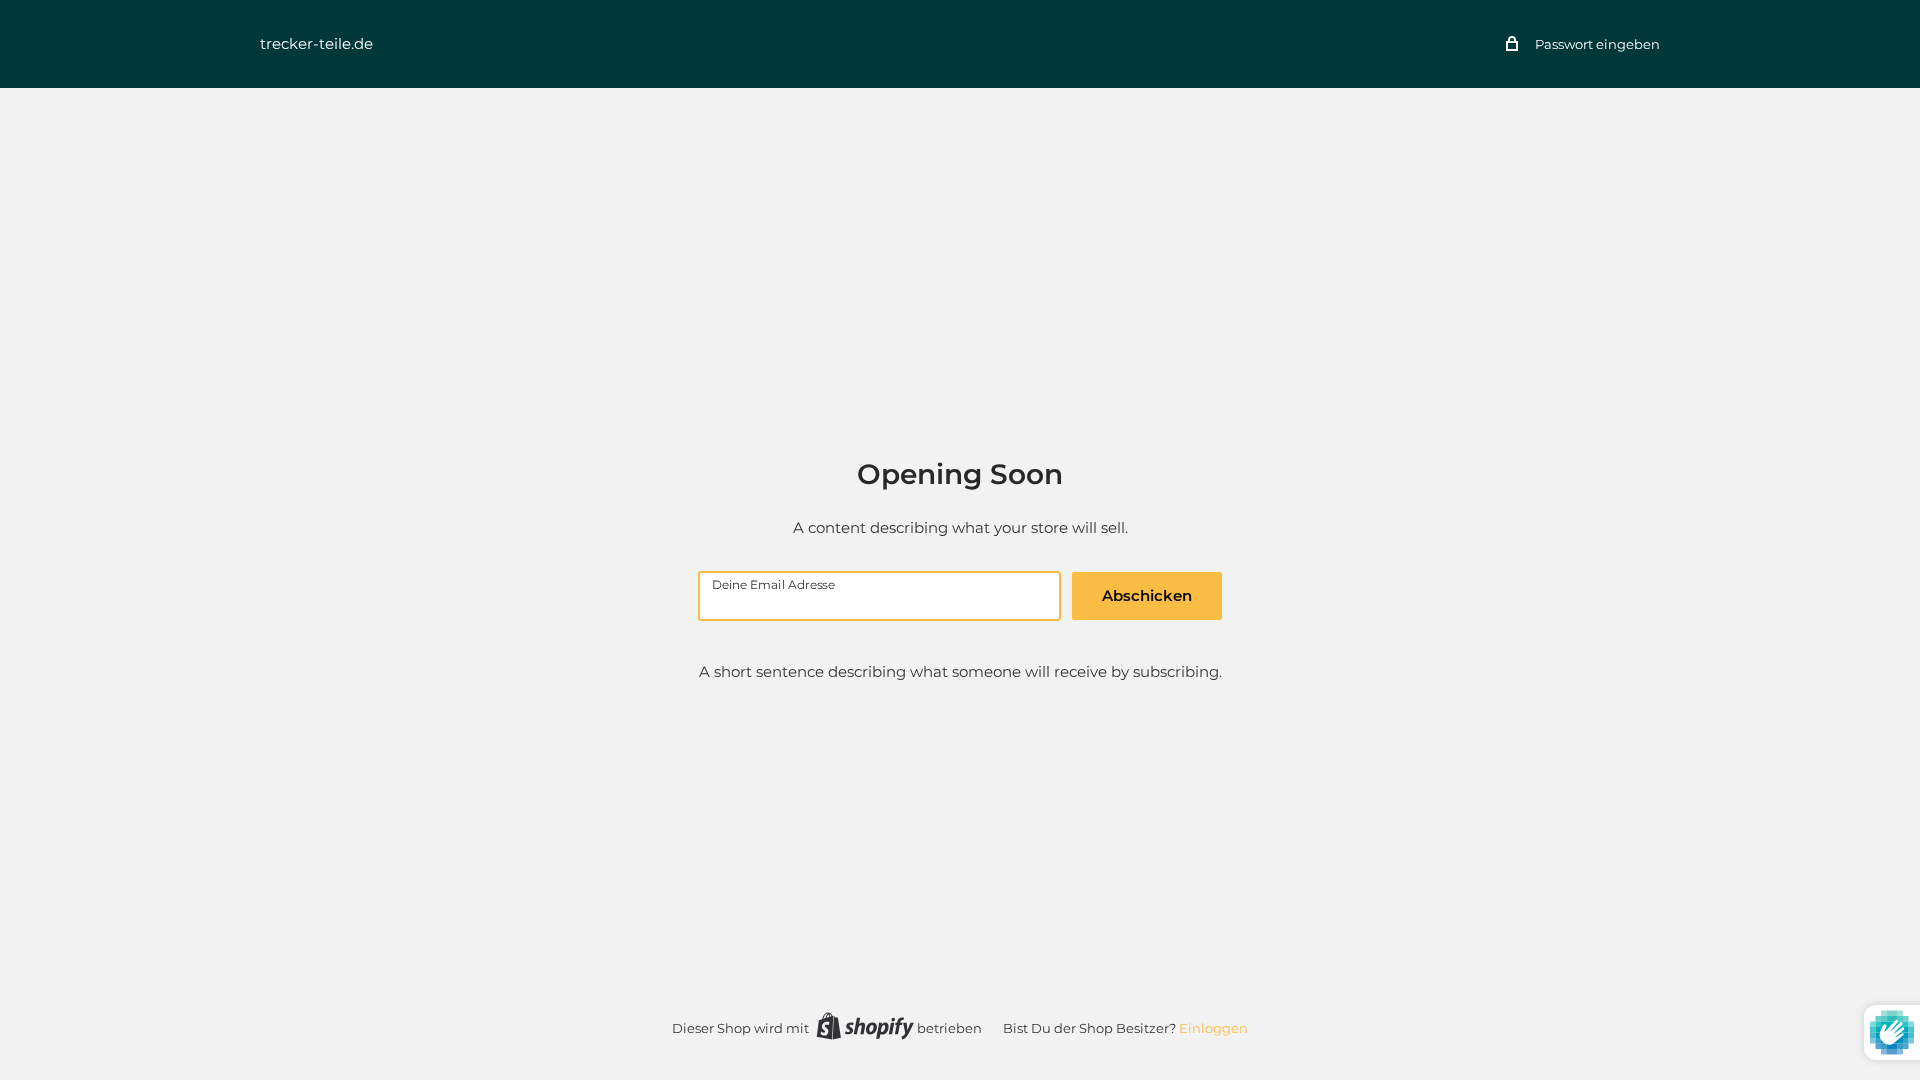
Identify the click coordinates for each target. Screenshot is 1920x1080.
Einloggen (1213, 1028)
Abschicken (1147, 595)
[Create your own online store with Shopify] (865, 1026)
